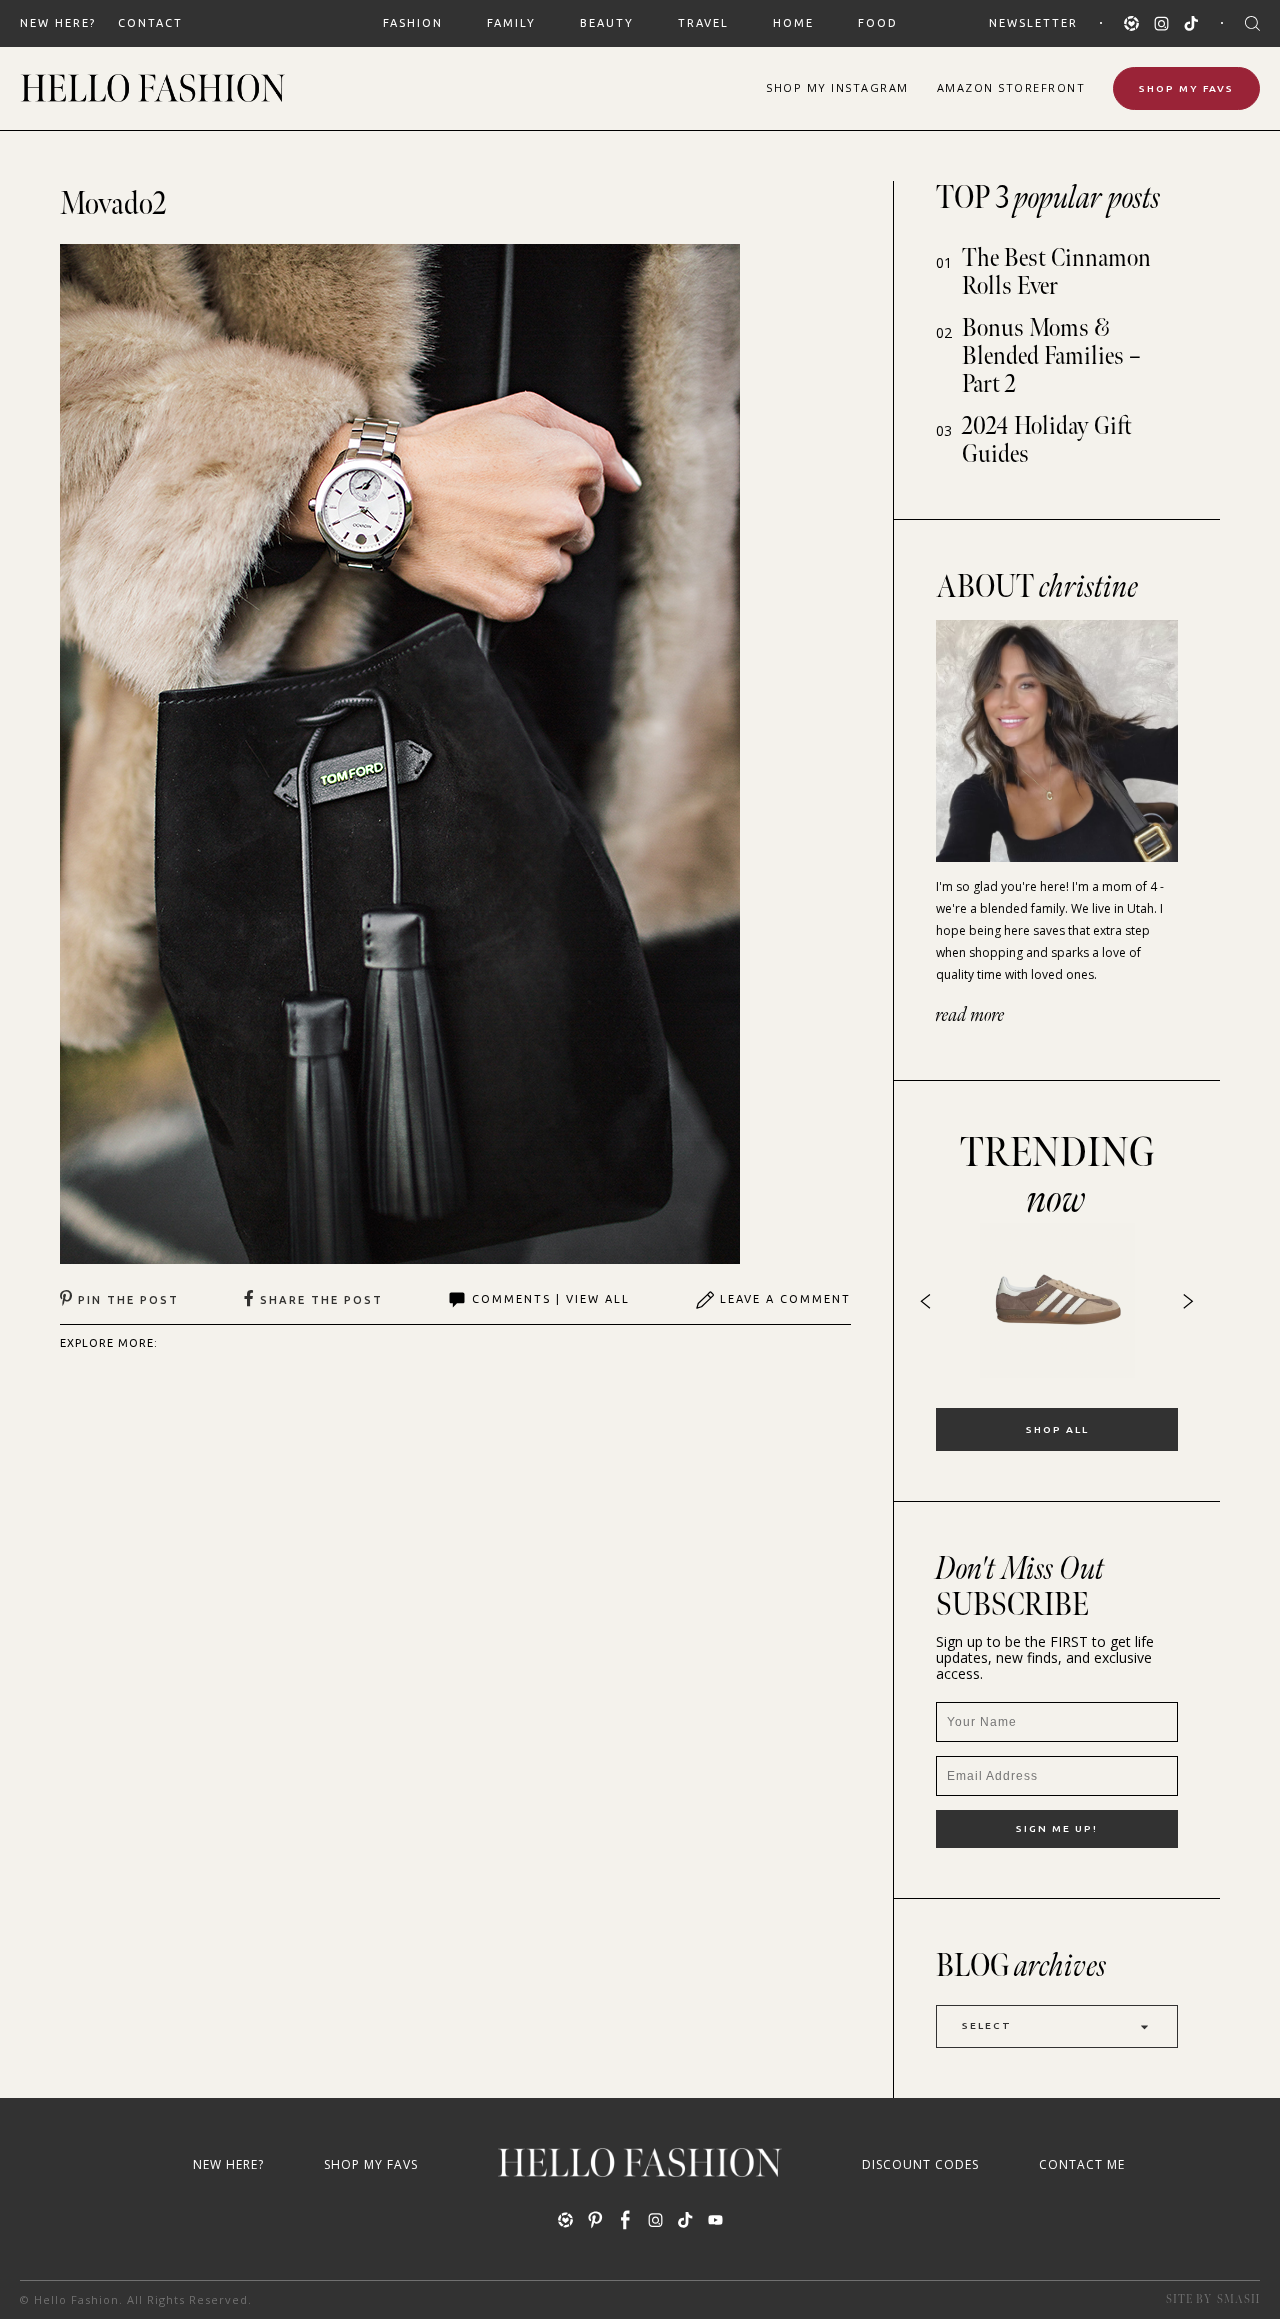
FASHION (413, 23)
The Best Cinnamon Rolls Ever (1056, 272)
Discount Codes (920, 2164)
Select (987, 2025)
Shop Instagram (837, 87)
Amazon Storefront (1011, 87)
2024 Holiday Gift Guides (1047, 440)
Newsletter (1033, 23)
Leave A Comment (785, 1299)
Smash (1238, 2299)
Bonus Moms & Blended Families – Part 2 (1051, 356)
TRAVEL (703, 23)
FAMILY (511, 23)
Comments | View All (551, 1299)
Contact (150, 23)
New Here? (58, 23)
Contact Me (1082, 2164)
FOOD (878, 23)
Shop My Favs (1186, 88)
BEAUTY (607, 23)
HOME (793, 23)
